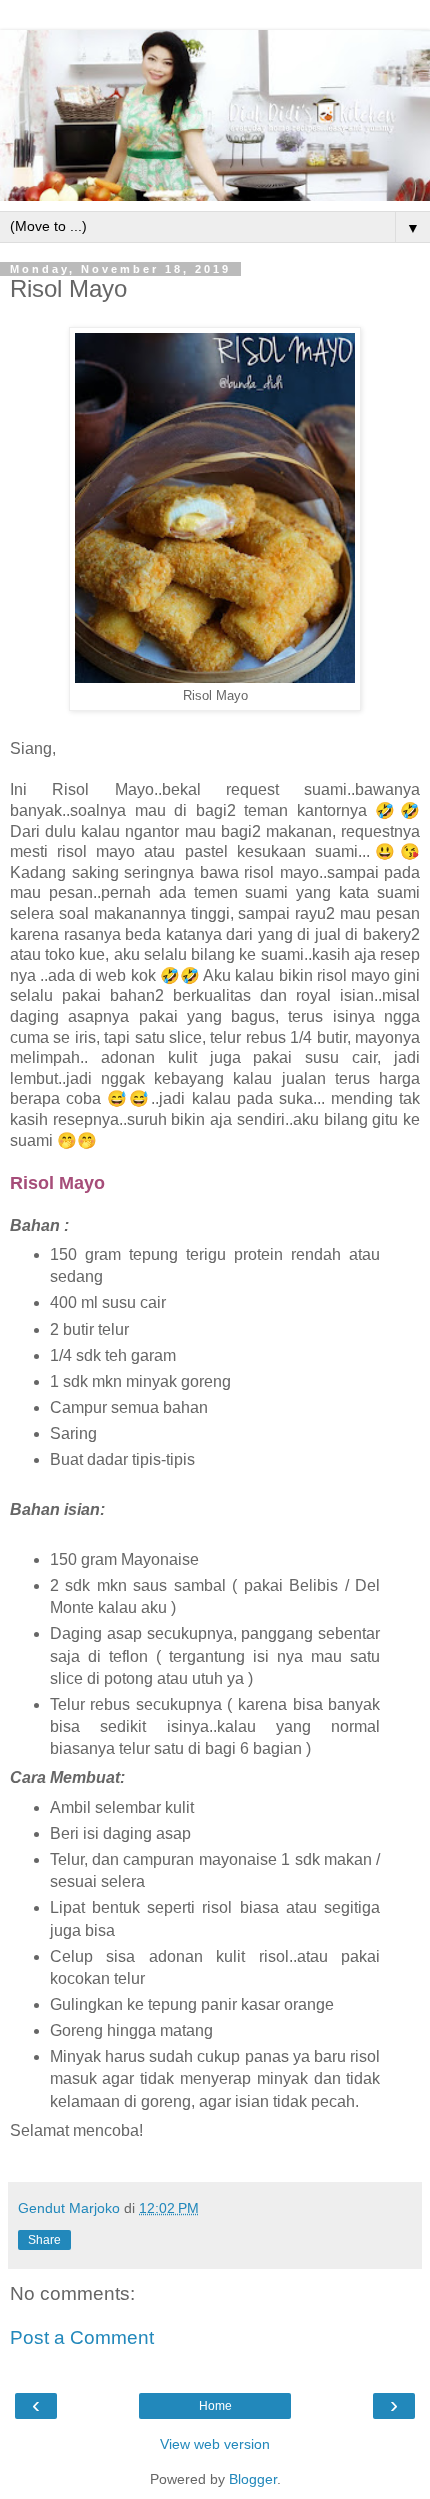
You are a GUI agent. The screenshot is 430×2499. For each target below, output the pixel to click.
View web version (215, 2444)
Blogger (253, 2479)
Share (44, 2240)
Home (215, 2406)
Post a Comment (82, 2337)
